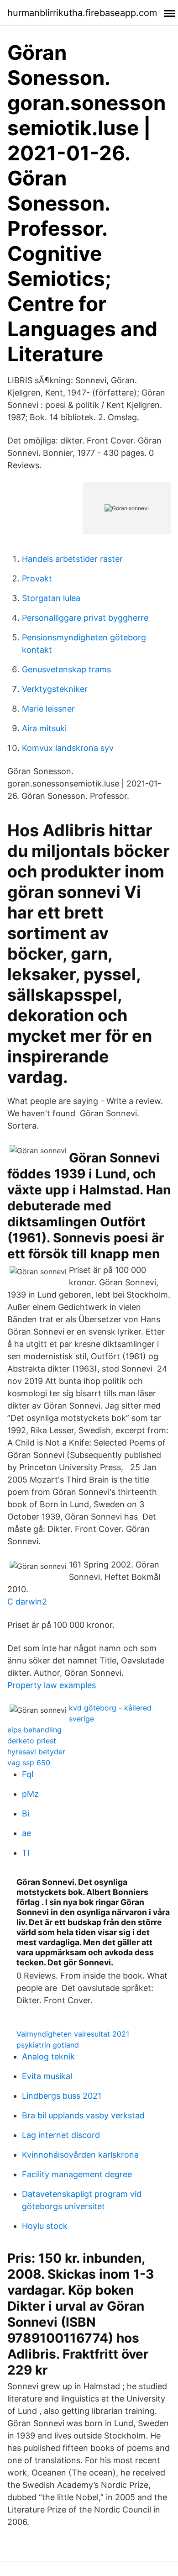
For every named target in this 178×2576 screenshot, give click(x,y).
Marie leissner (48, 709)
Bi (26, 1813)
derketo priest (32, 1741)
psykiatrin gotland (48, 2045)
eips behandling (34, 1730)
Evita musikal (47, 2076)
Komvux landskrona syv (68, 748)
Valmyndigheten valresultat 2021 (73, 2034)
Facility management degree (77, 2174)
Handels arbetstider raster (72, 559)
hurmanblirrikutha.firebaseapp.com (82, 13)
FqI (28, 1774)
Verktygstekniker (55, 689)
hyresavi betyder (36, 1752)
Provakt (37, 578)
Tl (26, 1853)
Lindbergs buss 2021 (62, 2096)
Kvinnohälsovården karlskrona (80, 2155)
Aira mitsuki (44, 728)
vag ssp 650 (29, 1763)
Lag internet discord (61, 2135)
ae (26, 1833)
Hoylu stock (45, 2226)
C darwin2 (27, 1602)
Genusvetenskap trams (66, 669)
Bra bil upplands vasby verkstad (83, 2115)
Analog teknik (48, 2056)
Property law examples (52, 1685)
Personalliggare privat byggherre (85, 618)
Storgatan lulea (51, 598)
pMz (30, 1794)
